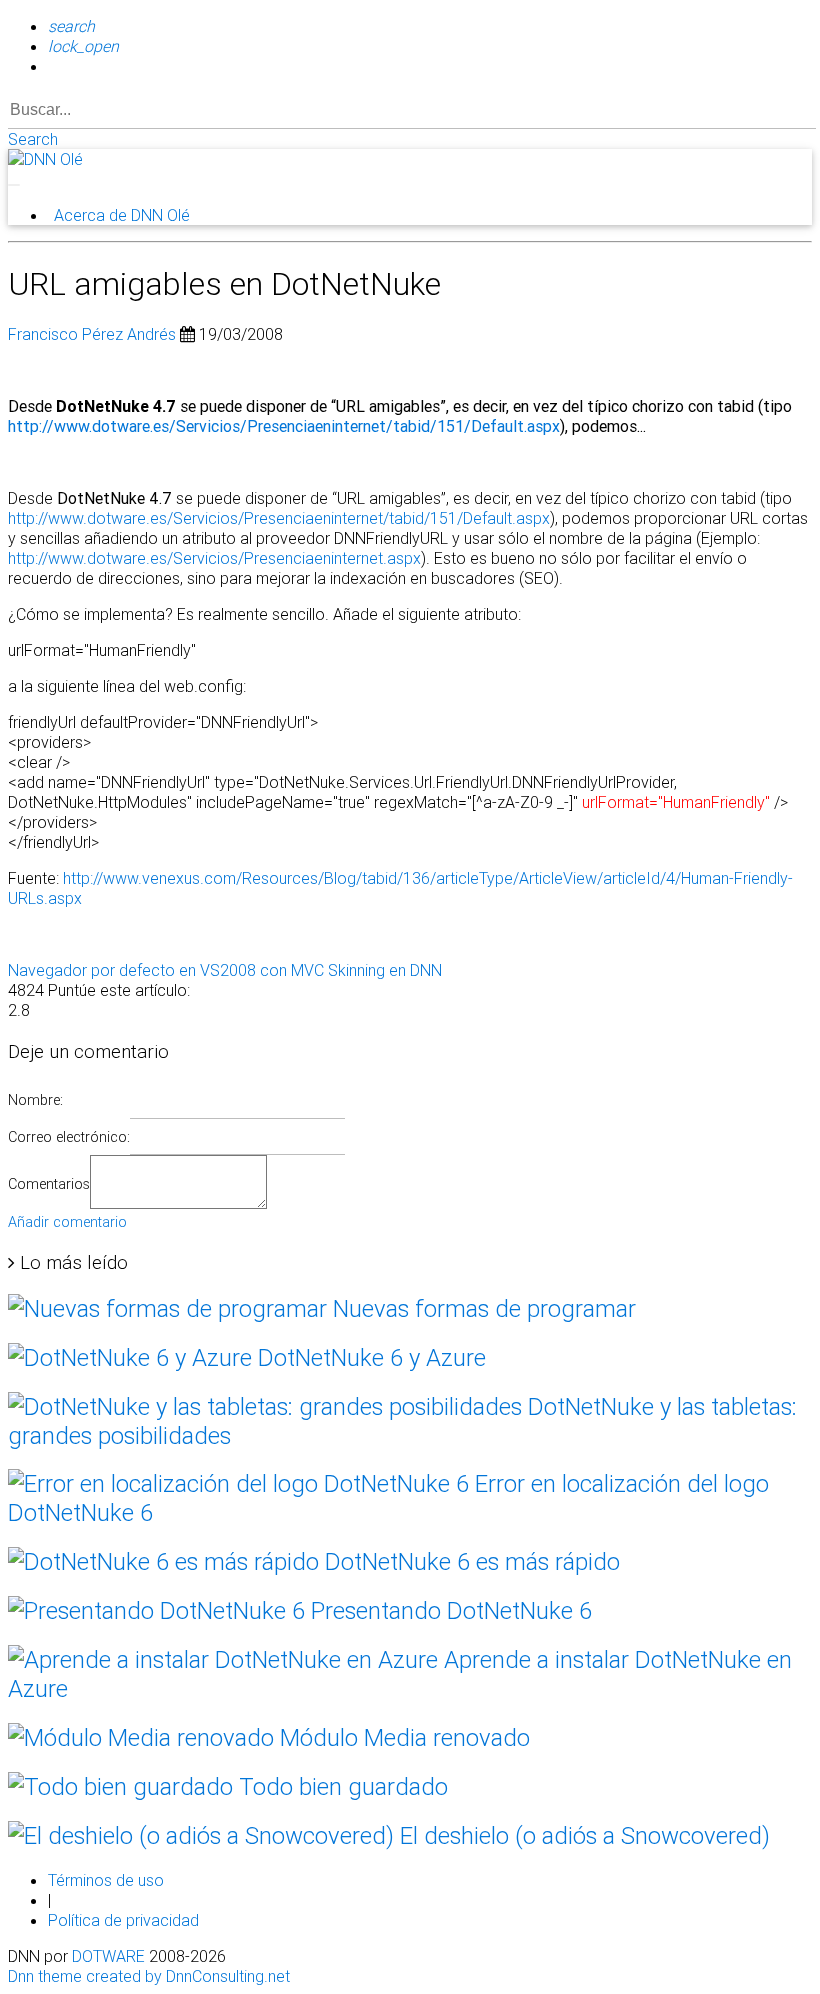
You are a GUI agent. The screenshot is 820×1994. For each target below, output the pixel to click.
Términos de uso (106, 1880)
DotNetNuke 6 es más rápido (469, 1561)
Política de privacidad (123, 1920)
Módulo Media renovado (402, 1737)
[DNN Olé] (45, 159)
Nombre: (35, 1100)
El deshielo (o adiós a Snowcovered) (582, 1835)
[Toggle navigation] (14, 185)
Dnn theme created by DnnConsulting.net (149, 1976)
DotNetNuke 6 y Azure (369, 1357)
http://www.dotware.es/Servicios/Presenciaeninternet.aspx (214, 558)
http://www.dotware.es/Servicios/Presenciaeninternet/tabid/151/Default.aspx (284, 426)
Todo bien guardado (340, 1786)
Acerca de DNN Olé (122, 215)
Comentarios (49, 1184)
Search (33, 139)
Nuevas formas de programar (481, 1308)
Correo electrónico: (69, 1137)
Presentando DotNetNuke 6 (448, 1610)
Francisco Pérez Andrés (92, 334)
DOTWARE (108, 1956)
